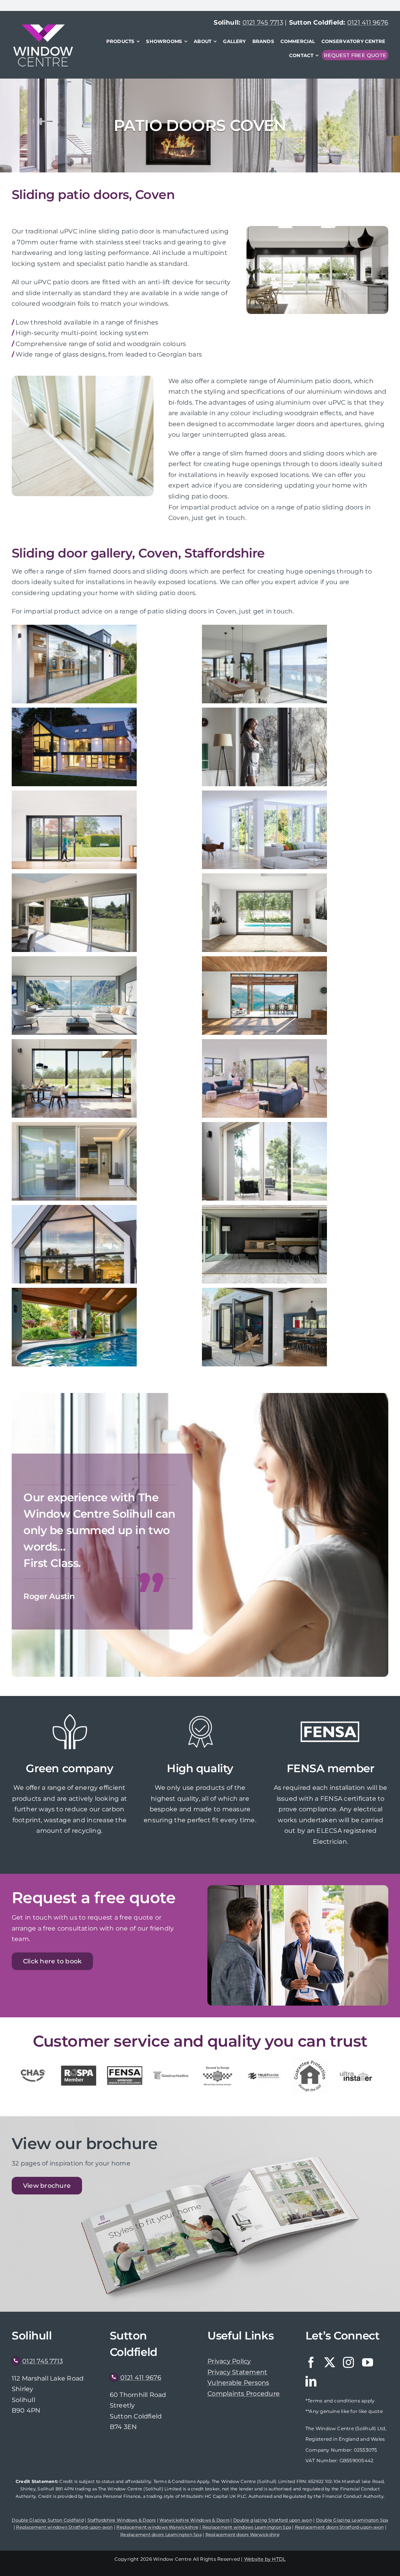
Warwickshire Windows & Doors (194, 2520)
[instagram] (348, 2363)
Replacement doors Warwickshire (243, 2535)
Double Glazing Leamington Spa (352, 2520)
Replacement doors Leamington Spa (161, 2535)
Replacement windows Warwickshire (157, 2527)
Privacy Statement (237, 2372)
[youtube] (368, 2363)
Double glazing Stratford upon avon (273, 2520)
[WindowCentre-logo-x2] (43, 27)
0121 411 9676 (368, 22)
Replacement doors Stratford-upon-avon (339, 2527)
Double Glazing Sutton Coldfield (47, 2520)
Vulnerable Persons (238, 2383)
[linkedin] (311, 2381)
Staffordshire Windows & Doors (122, 2520)
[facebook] (311, 2363)
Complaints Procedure (244, 2394)
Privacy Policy (229, 2361)
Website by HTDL (265, 2559)
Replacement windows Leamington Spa (247, 2527)
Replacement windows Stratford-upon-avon (64, 2527)
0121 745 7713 (263, 22)
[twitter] (330, 2363)
